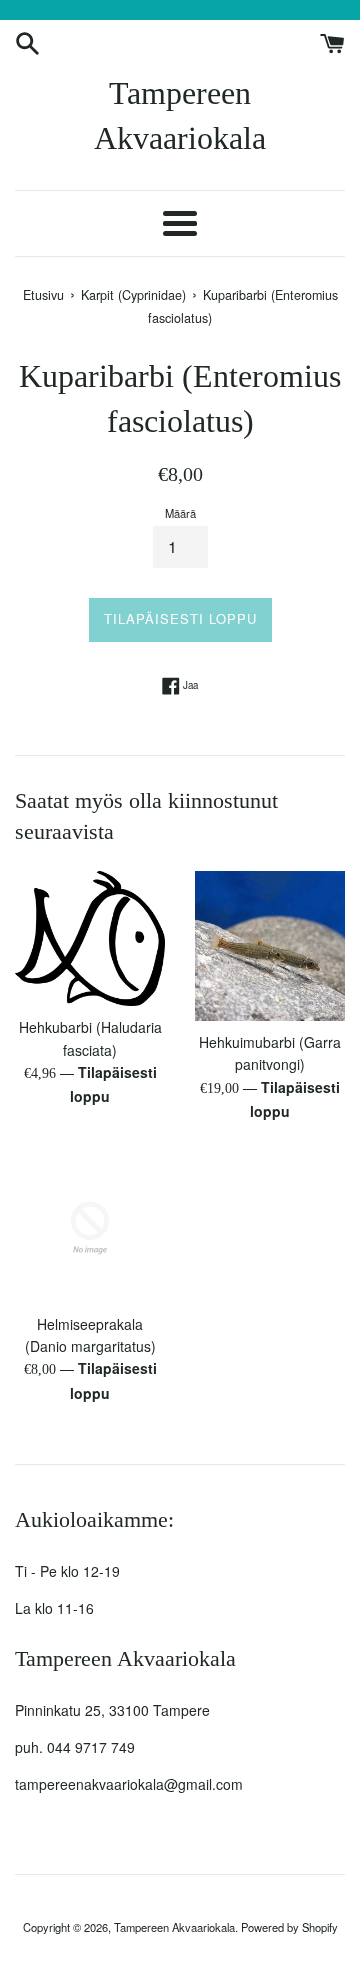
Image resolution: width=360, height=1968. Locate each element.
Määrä (180, 513)
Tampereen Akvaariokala (180, 115)
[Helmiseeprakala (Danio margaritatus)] (90, 1228)
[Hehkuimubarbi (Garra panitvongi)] (270, 946)
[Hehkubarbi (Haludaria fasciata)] (90, 938)
